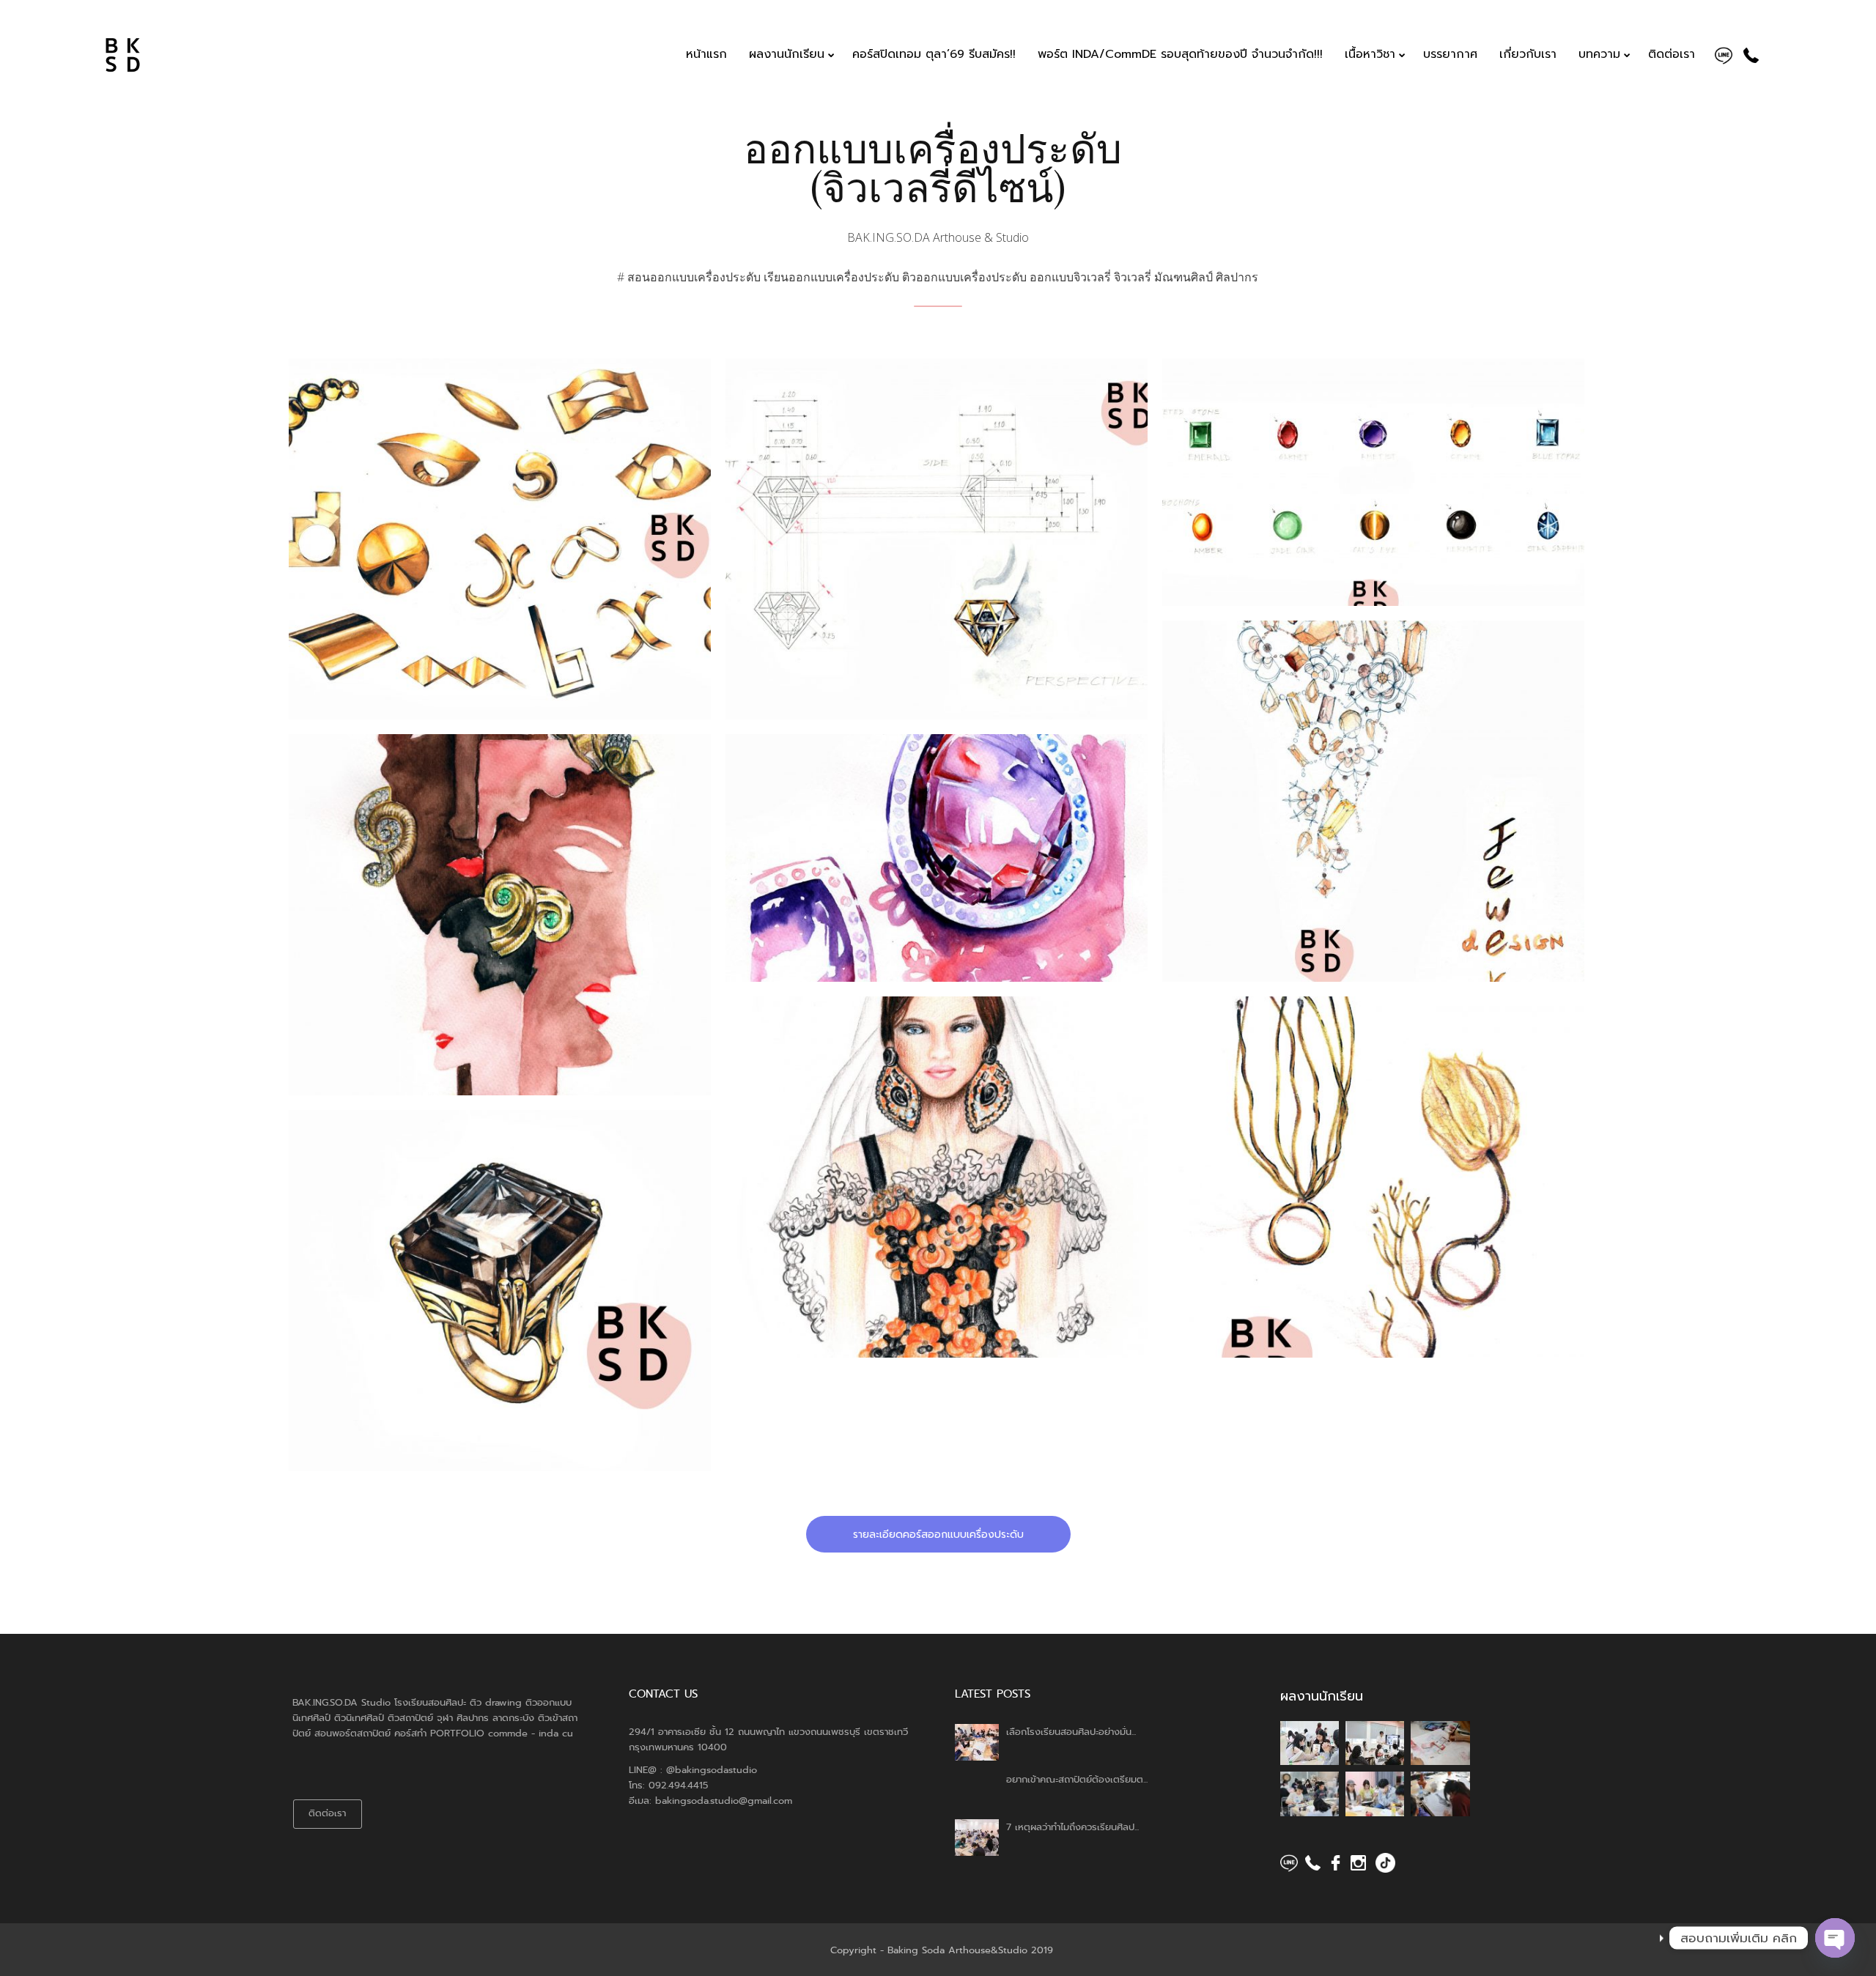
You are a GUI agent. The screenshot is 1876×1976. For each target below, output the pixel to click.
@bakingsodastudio (712, 1770)
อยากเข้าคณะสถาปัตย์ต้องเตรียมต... (1077, 1779)
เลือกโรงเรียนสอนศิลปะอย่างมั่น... (1071, 1732)
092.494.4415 (678, 1785)
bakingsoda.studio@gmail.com (724, 1801)
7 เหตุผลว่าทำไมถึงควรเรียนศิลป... (1072, 1827)
